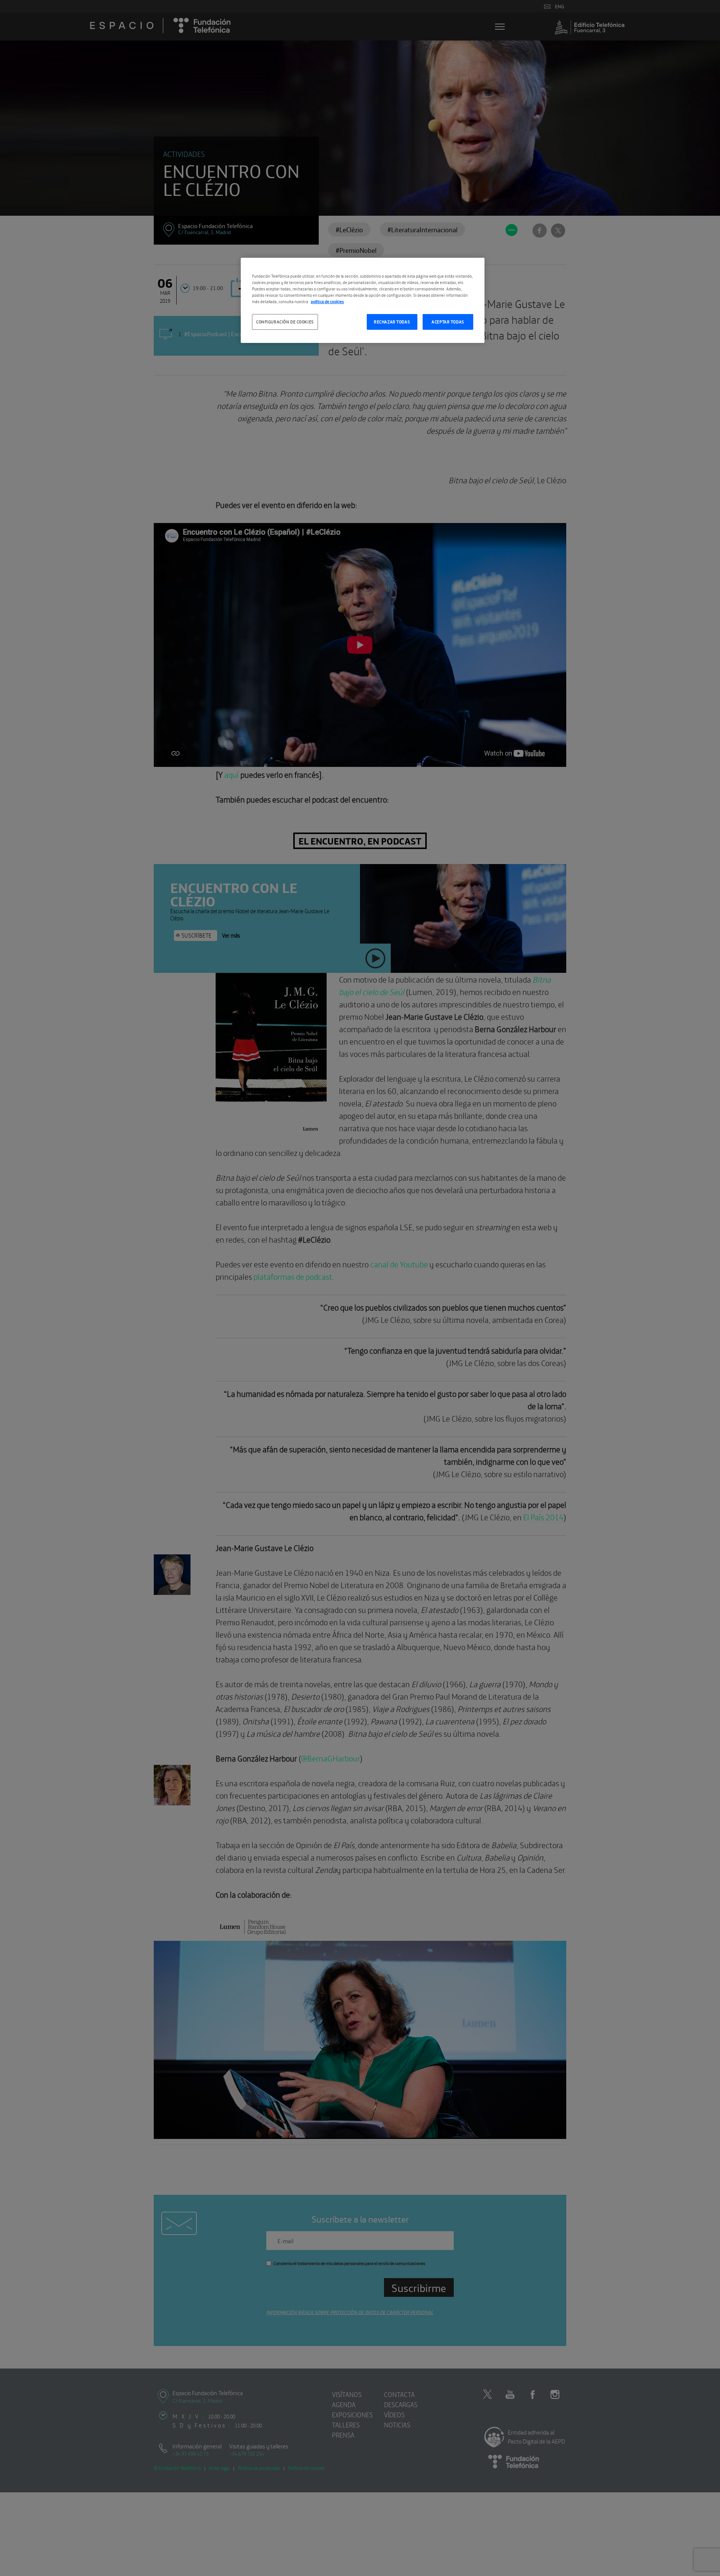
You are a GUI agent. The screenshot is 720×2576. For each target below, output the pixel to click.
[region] (363, 300)
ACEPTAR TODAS (448, 322)
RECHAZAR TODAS (392, 322)
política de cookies (327, 301)
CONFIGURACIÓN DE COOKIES (285, 322)
